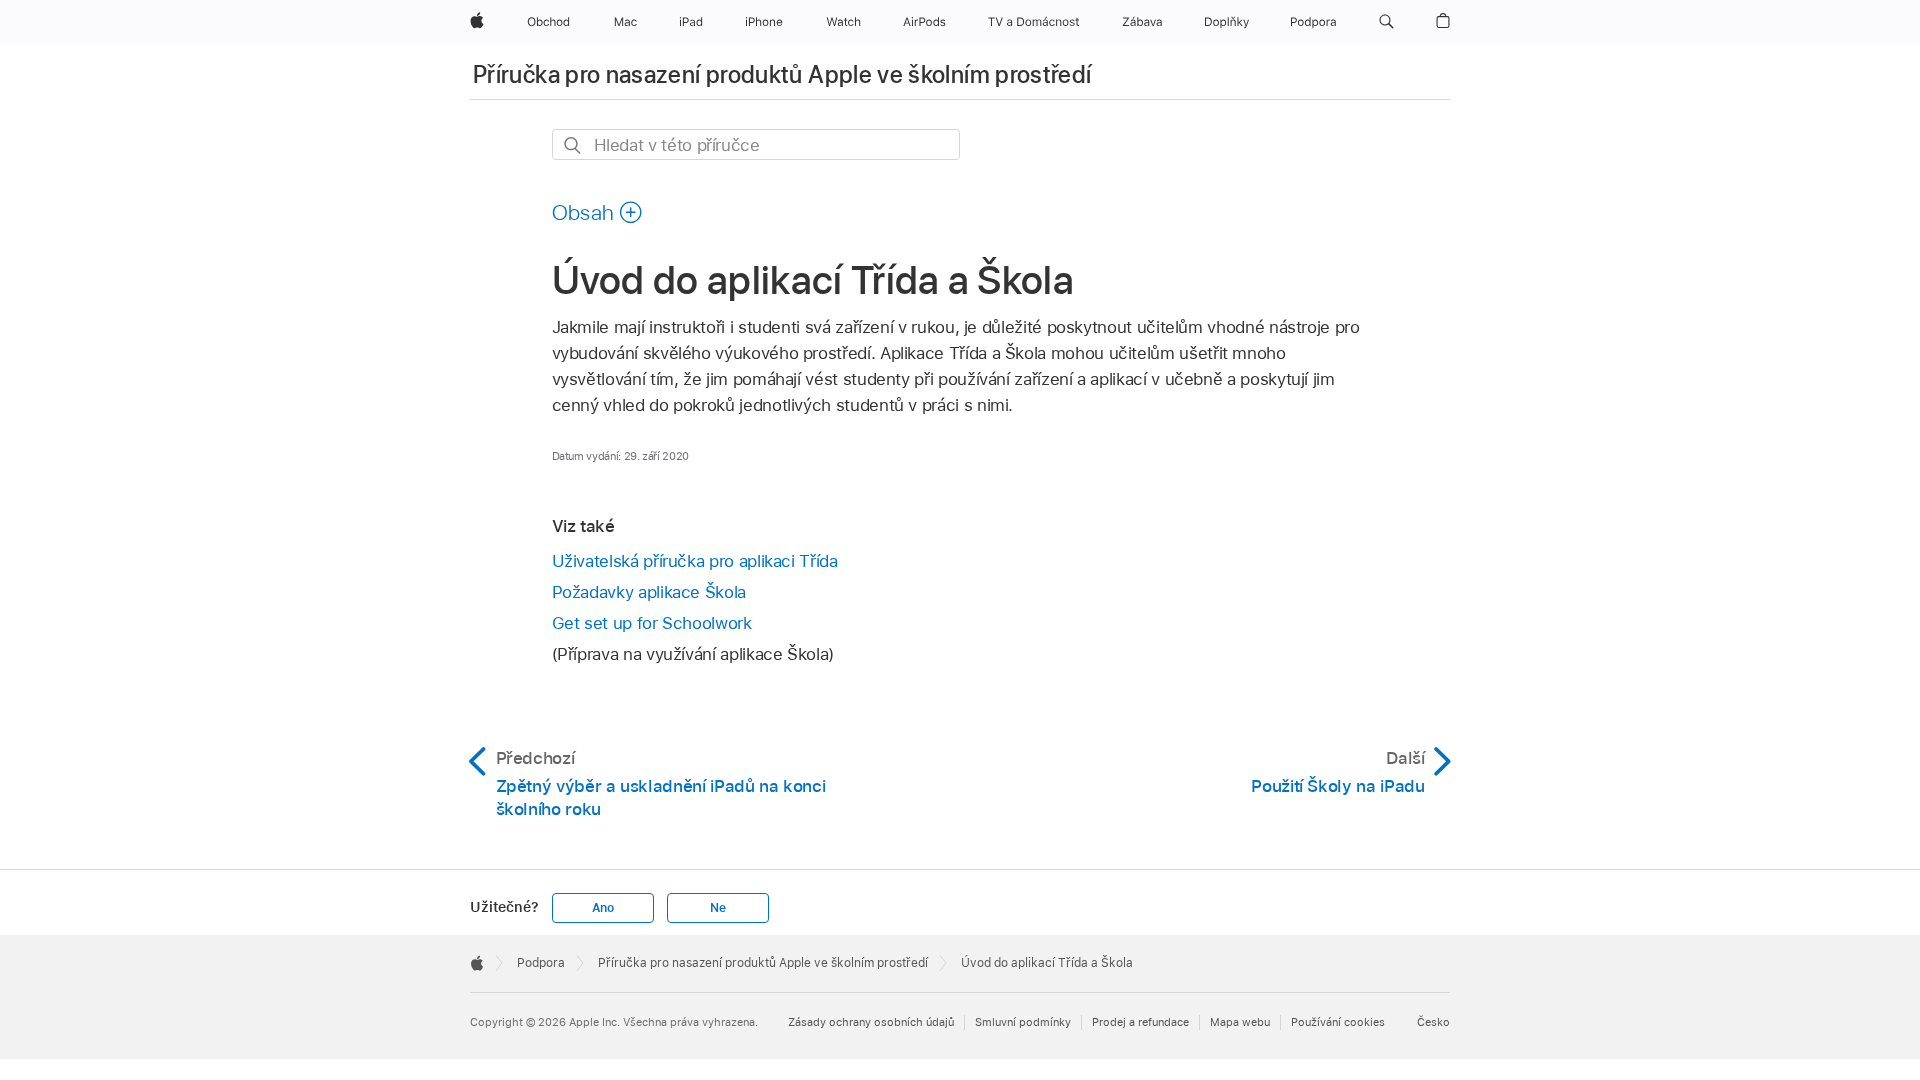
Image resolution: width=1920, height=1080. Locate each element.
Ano (603, 908)
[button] (1386, 22)
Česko (1433, 1022)
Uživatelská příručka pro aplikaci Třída (695, 561)
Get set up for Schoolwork (652, 623)
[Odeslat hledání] (573, 145)
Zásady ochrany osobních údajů (871, 1022)
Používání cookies (1338, 1022)
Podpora (541, 963)
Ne (718, 908)
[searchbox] (756, 144)
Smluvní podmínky (1023, 1022)
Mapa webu (1240, 1022)
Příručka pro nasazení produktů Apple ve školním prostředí (782, 74)
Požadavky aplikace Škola (649, 592)
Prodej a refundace (1140, 1022)
